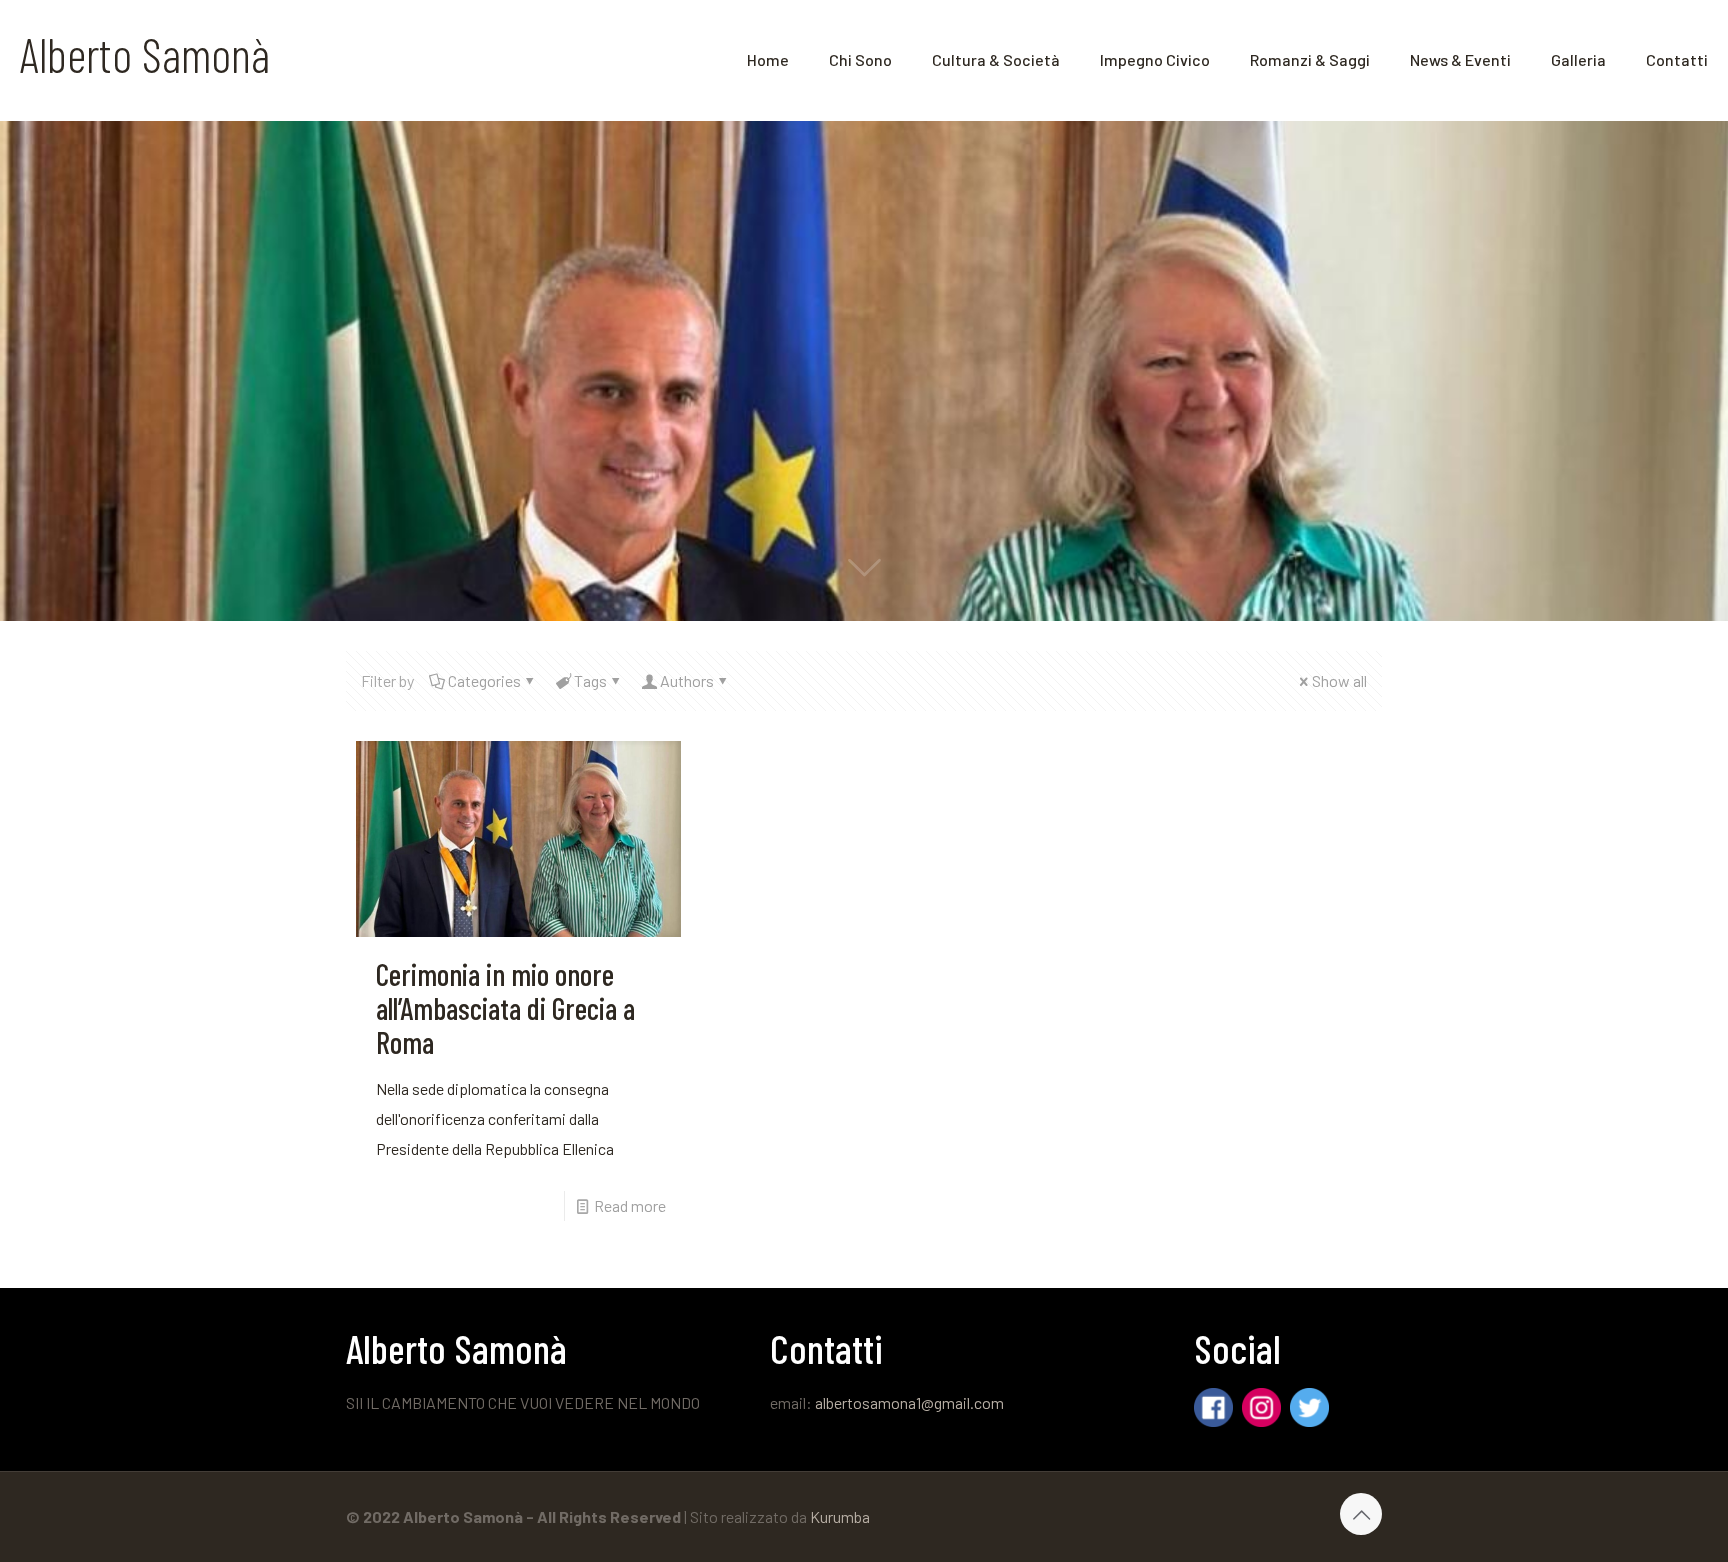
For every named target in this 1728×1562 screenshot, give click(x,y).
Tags (590, 680)
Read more (630, 1205)
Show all (1339, 680)
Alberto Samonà (145, 54)
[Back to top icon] (1361, 1514)
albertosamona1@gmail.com (909, 1402)
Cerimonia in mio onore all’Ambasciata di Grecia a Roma (505, 1008)
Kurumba (840, 1516)
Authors (687, 680)
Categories (484, 680)
